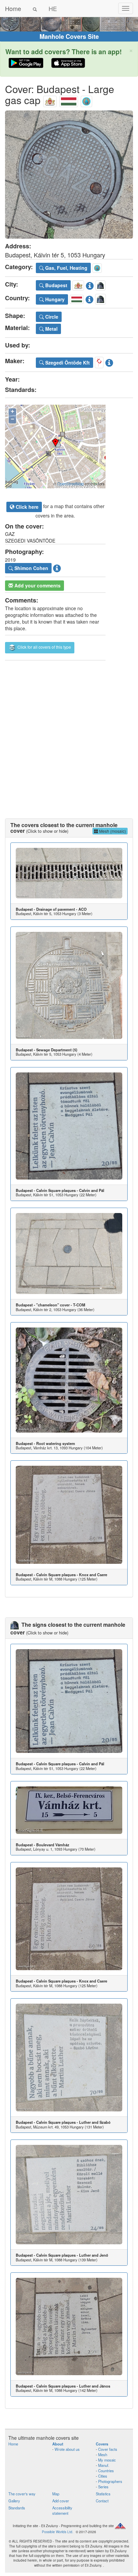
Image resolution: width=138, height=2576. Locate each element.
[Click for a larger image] (69, 175)
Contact (102, 2501)
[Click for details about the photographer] (57, 567)
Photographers (110, 2481)
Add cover (61, 2501)
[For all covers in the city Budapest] (50, 100)
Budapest (56, 285)
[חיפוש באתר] (35, 8)
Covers (102, 2444)
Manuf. (104, 2465)
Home (13, 8)
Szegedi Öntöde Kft (67, 363)
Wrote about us (67, 2449)
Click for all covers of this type (44, 647)
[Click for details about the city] (90, 285)
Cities (103, 2476)
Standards (17, 2508)
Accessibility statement (62, 2510)
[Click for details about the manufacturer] (109, 361)
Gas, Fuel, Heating (66, 268)
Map (56, 2494)
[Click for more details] (69, 873)
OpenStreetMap (71, 484)
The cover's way (22, 2494)
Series (103, 2487)
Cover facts (108, 2449)
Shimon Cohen (31, 568)
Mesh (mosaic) (112, 831)
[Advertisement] (69, 733)
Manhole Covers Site (69, 36)
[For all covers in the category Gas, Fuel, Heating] (86, 100)
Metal (51, 329)
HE (53, 8)
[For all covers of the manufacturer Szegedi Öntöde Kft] (99, 361)
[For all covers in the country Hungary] (69, 100)
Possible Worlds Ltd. (58, 2532)
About (58, 2444)
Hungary (54, 299)
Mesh (103, 2454)
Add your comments (37, 585)
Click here (26, 507)
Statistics (103, 2494)
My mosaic (107, 2460)
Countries (106, 2471)
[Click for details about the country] (89, 298)
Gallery (14, 2501)
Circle (51, 317)
